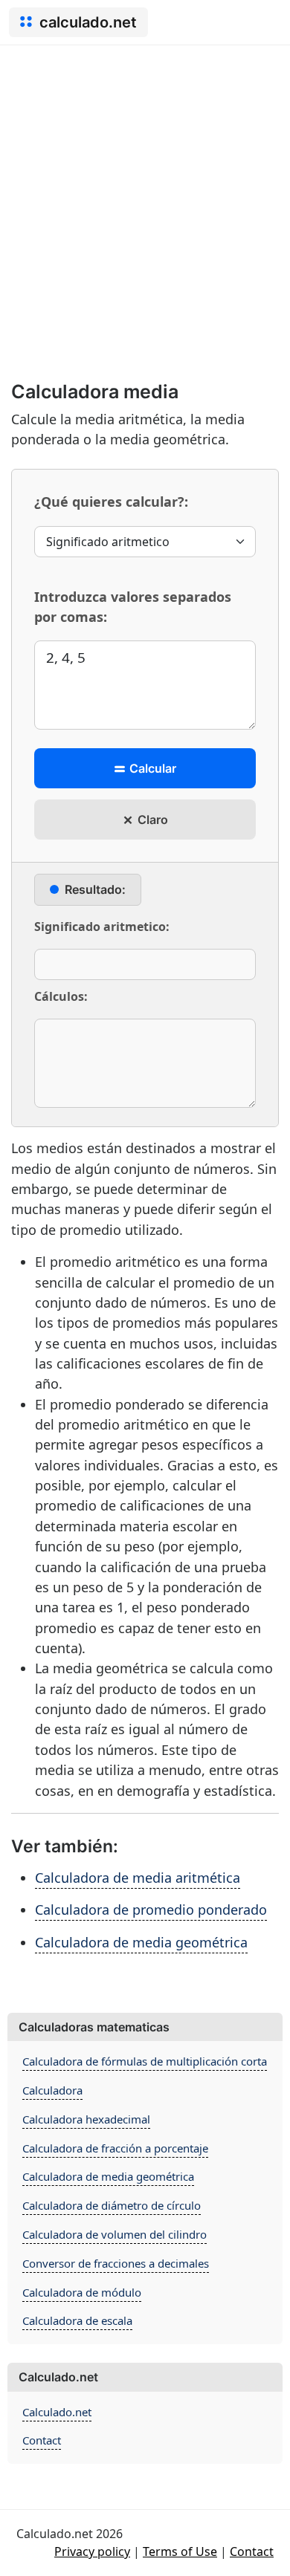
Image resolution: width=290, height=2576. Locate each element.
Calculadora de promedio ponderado (151, 1910)
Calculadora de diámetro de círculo (112, 2205)
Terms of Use (180, 2551)
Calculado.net (57, 2412)
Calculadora (52, 2090)
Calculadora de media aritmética (138, 1878)
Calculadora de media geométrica (141, 1942)
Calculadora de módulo (82, 2292)
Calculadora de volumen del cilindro (115, 2234)
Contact (42, 2440)
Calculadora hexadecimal (86, 2119)
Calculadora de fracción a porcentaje (115, 2148)
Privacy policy (92, 2551)
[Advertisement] (145, 198)
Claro (151, 820)
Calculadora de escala (77, 2320)
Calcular (151, 768)
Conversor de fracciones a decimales (116, 2263)
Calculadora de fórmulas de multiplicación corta (145, 2061)
